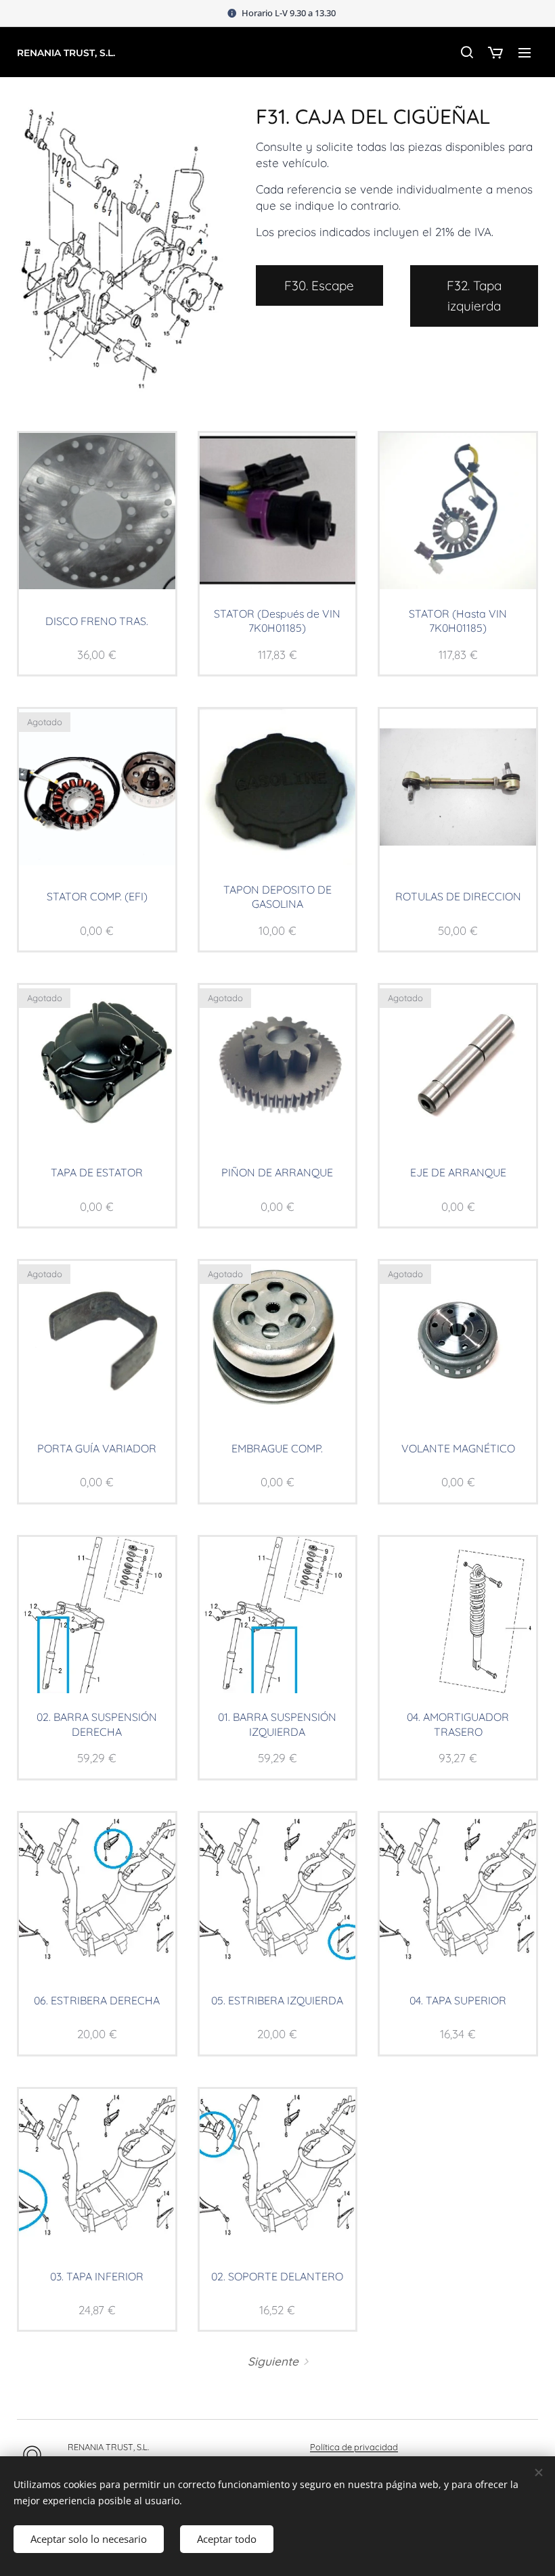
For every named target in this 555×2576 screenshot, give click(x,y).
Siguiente (273, 2361)
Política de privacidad (354, 2447)
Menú (525, 52)
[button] (466, 52)
